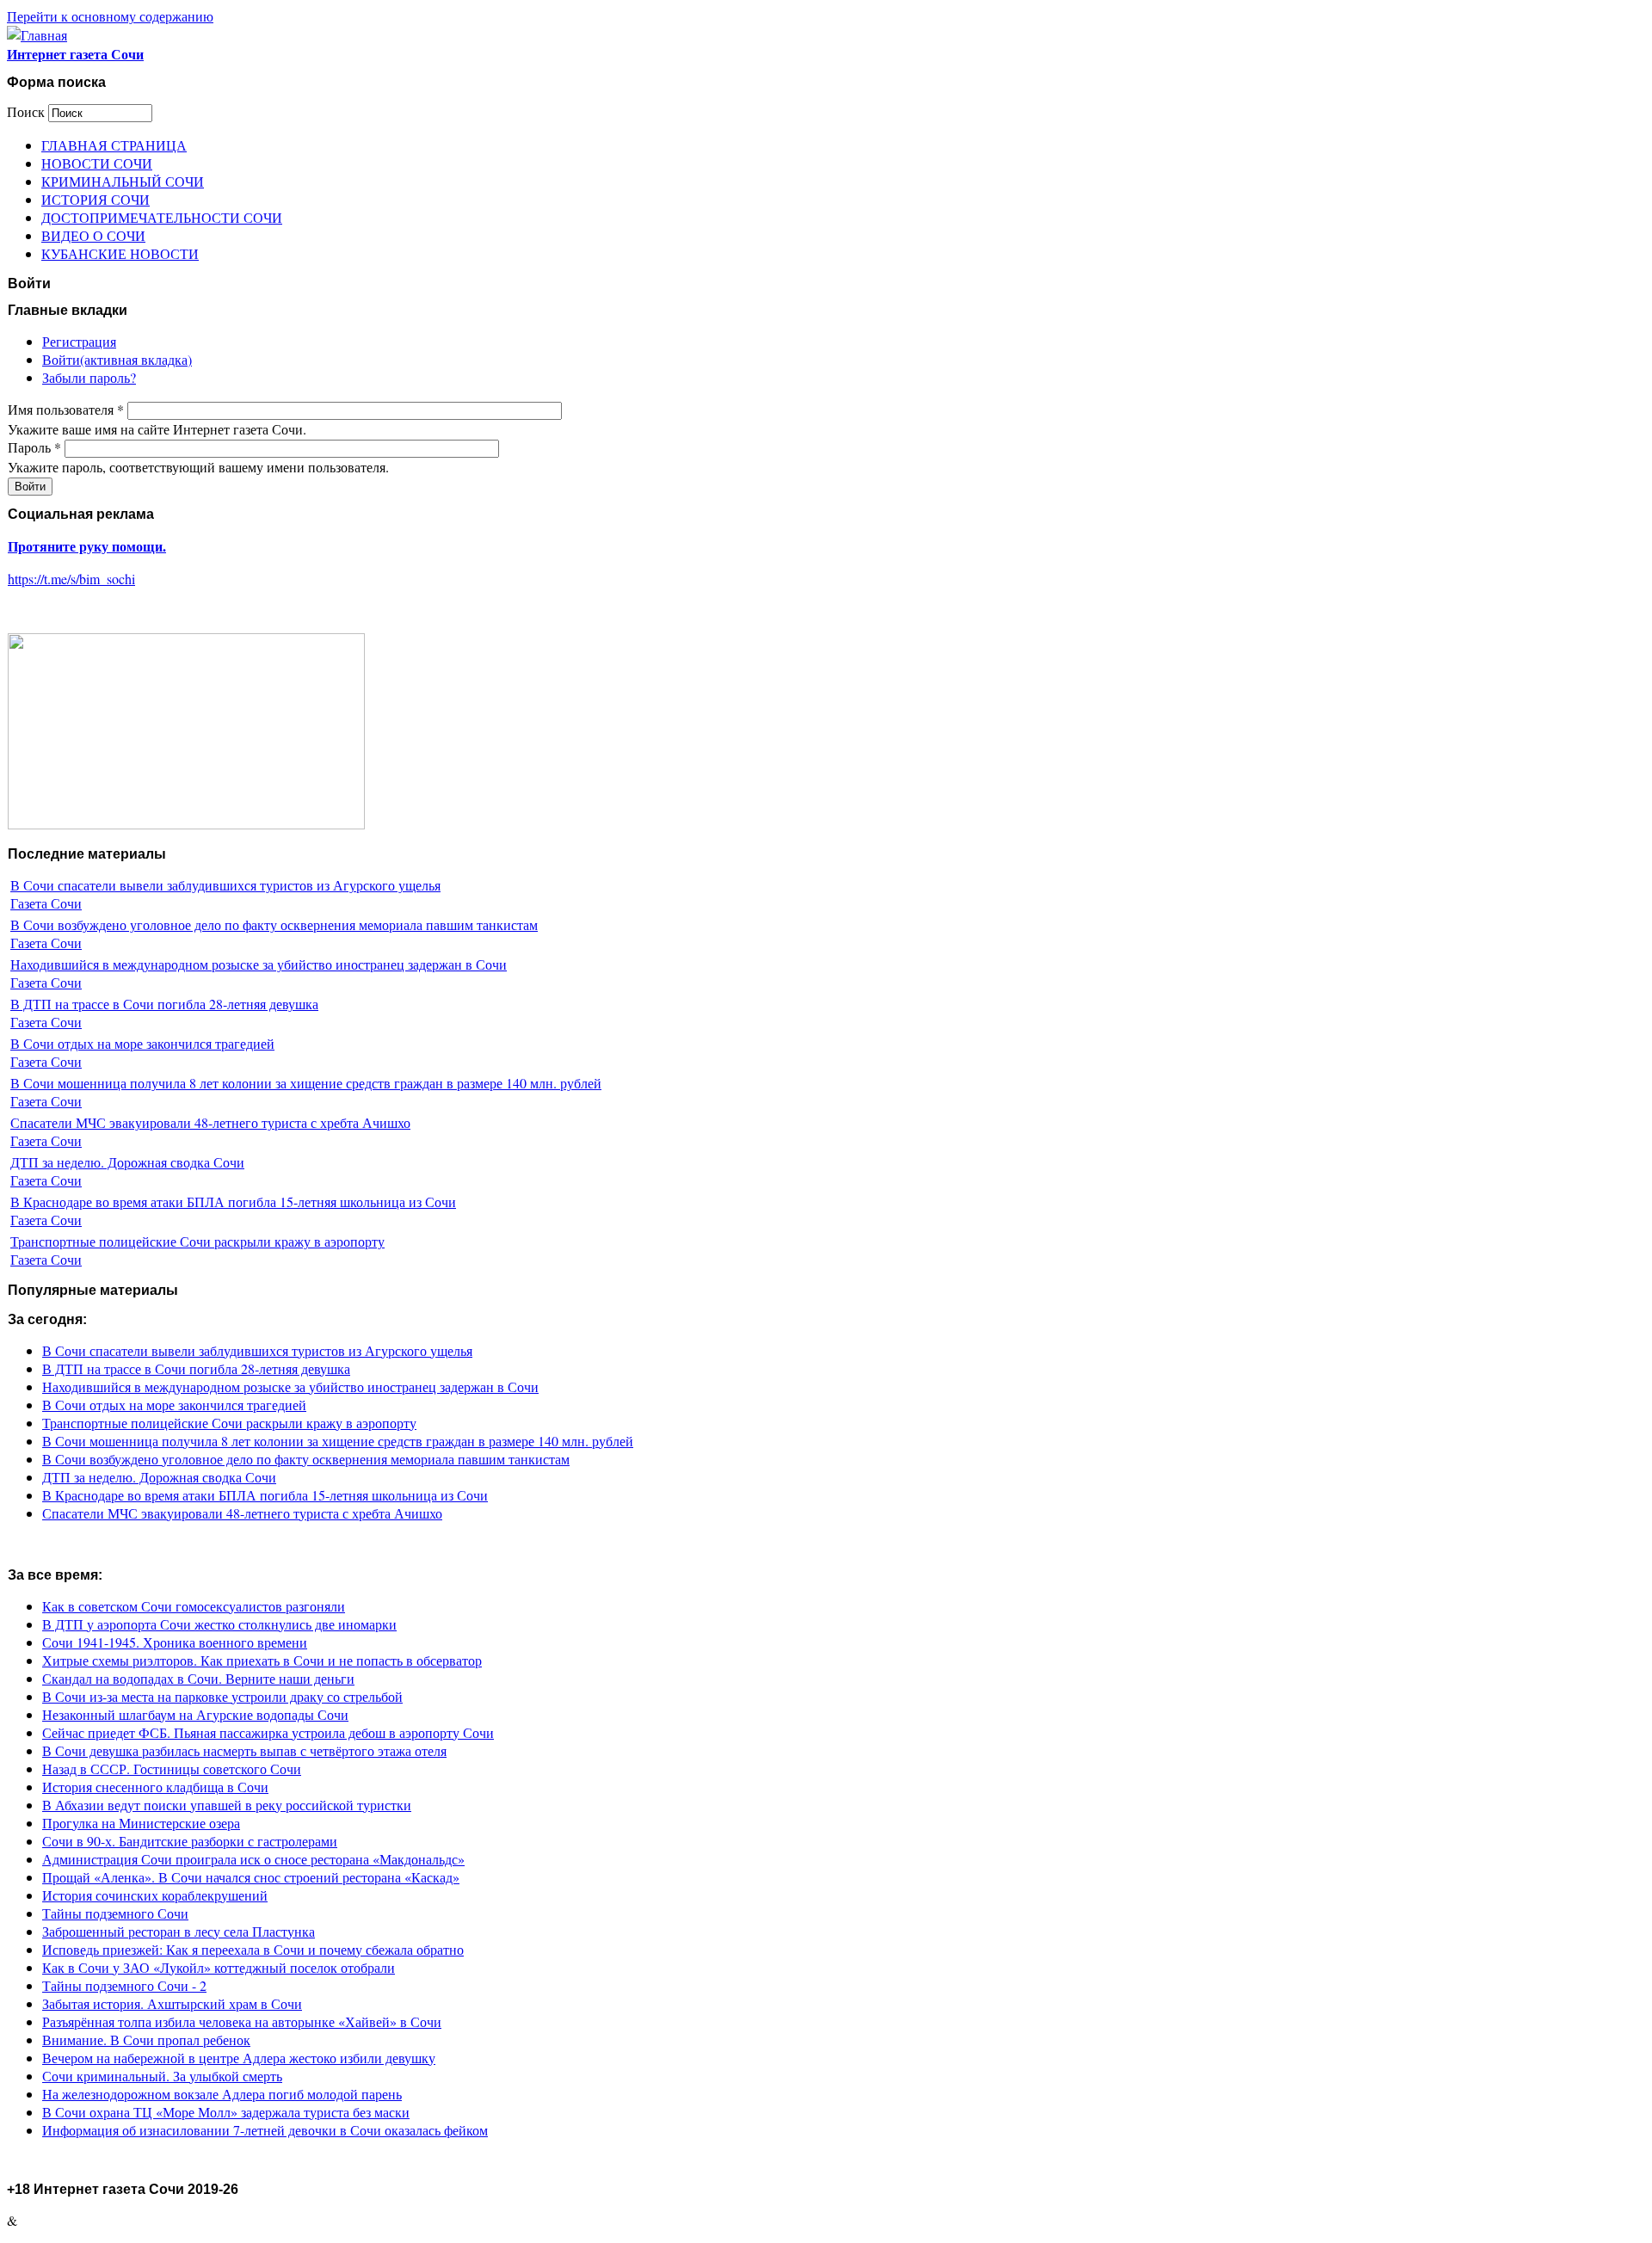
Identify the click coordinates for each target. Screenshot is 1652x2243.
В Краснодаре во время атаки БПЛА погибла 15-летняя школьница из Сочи (233, 1202)
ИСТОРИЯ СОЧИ (96, 199)
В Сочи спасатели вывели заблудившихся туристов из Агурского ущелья (225, 885)
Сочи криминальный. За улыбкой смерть (162, 2076)
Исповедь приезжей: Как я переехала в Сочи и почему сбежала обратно (253, 1949)
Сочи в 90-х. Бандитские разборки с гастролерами (190, 1841)
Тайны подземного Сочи (115, 1913)
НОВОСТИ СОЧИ (97, 163)
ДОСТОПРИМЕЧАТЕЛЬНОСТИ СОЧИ (162, 217)
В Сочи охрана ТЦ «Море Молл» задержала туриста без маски (226, 2112)
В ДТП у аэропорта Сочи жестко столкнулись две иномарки (219, 1624)
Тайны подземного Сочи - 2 (124, 1985)
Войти (117, 359)
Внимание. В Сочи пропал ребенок (146, 2040)
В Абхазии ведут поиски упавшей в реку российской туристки (227, 1805)
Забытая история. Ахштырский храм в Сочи (172, 2003)
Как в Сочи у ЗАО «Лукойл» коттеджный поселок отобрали (219, 1967)
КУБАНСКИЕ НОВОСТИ (120, 253)
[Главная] (37, 35)
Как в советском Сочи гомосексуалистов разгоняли (194, 1606)
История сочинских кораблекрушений (155, 1895)
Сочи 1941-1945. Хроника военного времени (175, 1642)
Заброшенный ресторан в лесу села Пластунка (179, 1931)
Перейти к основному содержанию (110, 16)
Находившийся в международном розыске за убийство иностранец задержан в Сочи (259, 964)
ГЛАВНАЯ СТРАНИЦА (114, 145)
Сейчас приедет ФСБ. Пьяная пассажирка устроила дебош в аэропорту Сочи (268, 1732)
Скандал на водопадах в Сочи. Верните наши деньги (198, 1678)
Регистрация (79, 341)
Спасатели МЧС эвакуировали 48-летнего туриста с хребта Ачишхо (210, 1122)
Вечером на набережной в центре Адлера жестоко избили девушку (239, 2058)
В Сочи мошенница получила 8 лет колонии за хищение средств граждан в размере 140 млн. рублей (306, 1083)
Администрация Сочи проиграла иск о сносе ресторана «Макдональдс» (253, 1859)
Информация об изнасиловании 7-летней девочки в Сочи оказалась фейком (265, 2130)
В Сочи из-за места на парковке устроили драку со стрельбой (222, 1696)
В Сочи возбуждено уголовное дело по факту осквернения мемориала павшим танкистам (274, 924)
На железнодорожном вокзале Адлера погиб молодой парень (222, 2094)
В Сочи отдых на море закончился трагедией (142, 1043)
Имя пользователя (66, 409)
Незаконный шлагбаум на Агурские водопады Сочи (195, 1714)
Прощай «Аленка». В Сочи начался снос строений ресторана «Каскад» (251, 1877)
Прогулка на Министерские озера (141, 1823)
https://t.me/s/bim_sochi (71, 579)
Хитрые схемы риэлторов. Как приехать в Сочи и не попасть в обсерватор (262, 1660)
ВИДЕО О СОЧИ (93, 235)
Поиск (28, 111)
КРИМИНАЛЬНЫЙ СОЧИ (123, 181)
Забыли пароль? (89, 377)
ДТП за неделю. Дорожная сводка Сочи (127, 1162)
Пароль (34, 447)
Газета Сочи (46, 903)
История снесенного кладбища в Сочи (155, 1787)
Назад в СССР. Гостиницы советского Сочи (172, 1769)
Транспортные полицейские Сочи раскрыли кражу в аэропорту (197, 1241)
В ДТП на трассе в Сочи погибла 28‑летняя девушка (164, 1004)
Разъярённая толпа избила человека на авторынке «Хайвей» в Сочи (242, 2021)
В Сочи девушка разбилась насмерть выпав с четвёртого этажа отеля (244, 1750)
